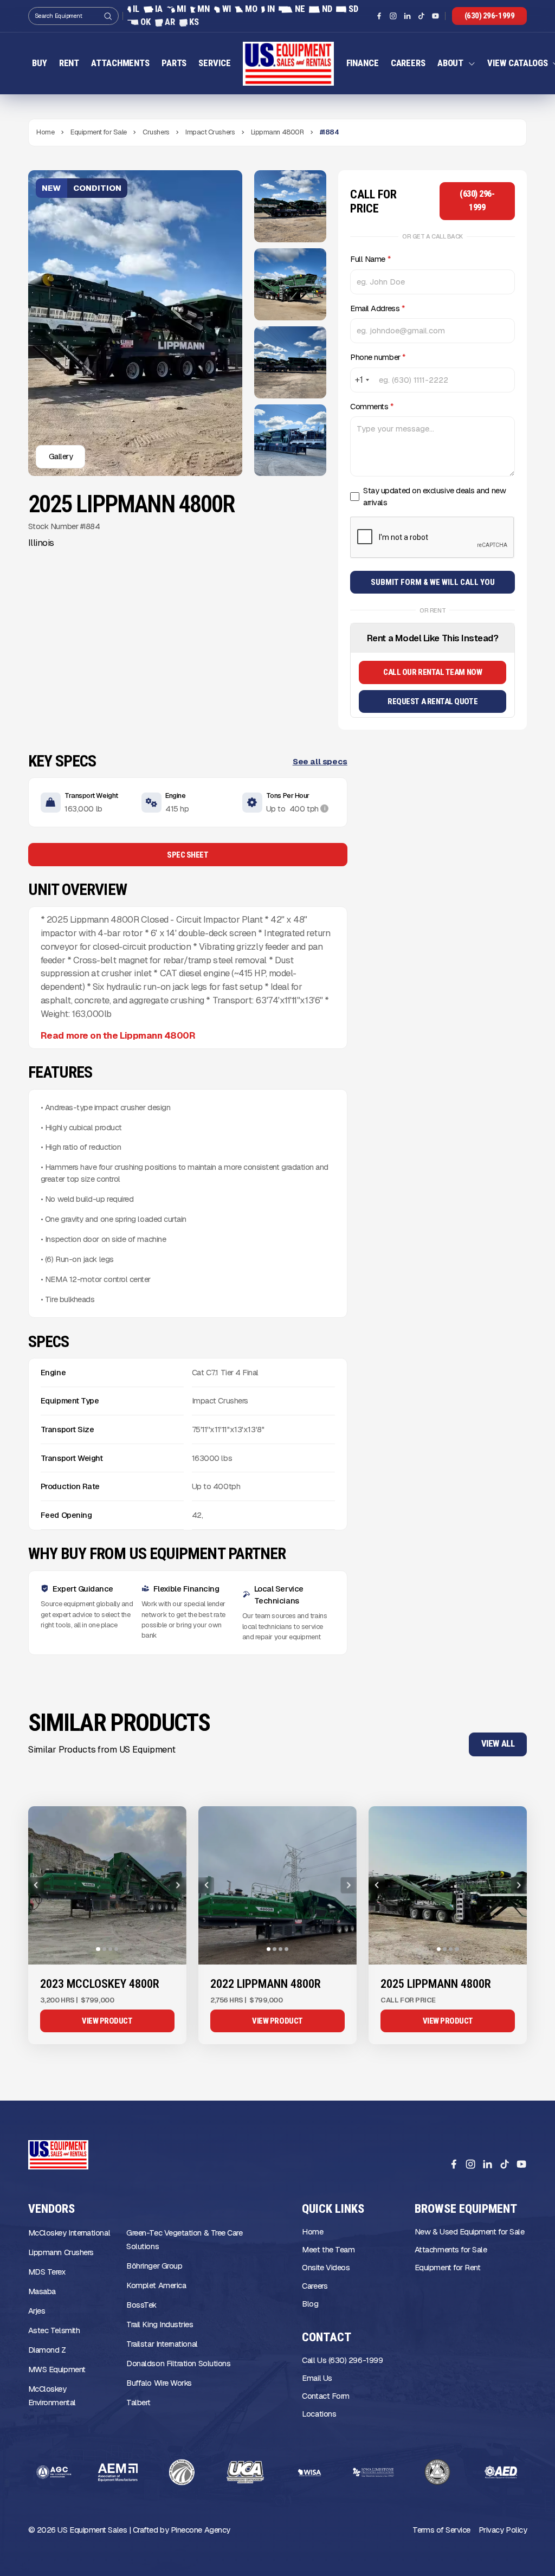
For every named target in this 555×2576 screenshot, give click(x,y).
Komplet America (156, 2285)
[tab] (98, 1949)
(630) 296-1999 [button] (490, 16)
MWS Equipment (57, 2369)
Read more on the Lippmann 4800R (118, 1035)
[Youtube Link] (435, 16)
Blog (310, 2304)
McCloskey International (69, 2233)
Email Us (317, 2378)
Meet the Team (328, 2249)
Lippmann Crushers (61, 2252)
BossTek (141, 2305)
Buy (40, 63)
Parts (174, 63)
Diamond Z (47, 2350)
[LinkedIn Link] (407, 16)
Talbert (138, 2402)
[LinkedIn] (487, 2164)
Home (312, 2232)
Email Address (377, 308)
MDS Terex (47, 2272)
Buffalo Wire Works (159, 2383)
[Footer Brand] (58, 2155)
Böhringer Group (154, 2266)
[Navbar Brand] (289, 64)
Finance (363, 63)
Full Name (370, 259)
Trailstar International (162, 2344)
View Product (107, 2021)
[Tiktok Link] (421, 16)
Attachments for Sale (451, 2249)
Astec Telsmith (54, 2330)
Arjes (37, 2311)
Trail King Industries (160, 2324)
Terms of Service (441, 2530)
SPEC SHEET (188, 855)
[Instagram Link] (393, 16)
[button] (456, 63)
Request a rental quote (433, 701)
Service (214, 63)
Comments (372, 406)
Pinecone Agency (201, 2530)
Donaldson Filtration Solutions (178, 2363)
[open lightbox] (290, 206)
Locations (319, 2414)
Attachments (120, 63)
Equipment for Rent (448, 2267)
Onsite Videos (326, 2267)
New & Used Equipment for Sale (470, 2232)
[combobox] (362, 380)
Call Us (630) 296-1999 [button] (342, 2360)
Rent (69, 63)
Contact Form (325, 2396)
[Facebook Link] (379, 16)
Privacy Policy (503, 2530)
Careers (408, 63)
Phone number (378, 357)
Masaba (42, 2291)
